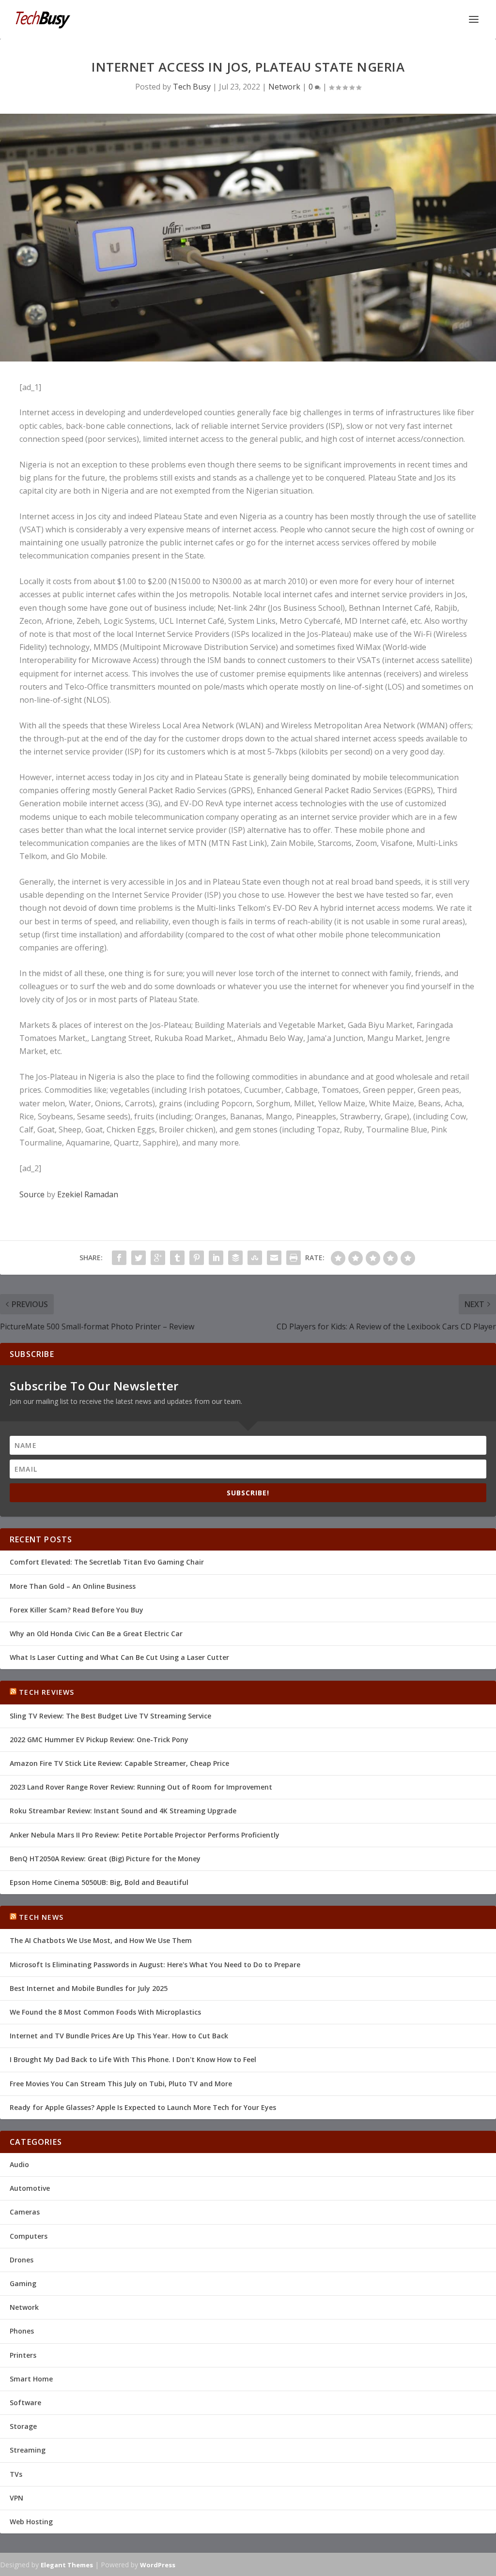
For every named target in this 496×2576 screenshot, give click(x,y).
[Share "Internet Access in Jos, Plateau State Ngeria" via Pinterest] (197, 1258)
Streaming (28, 2450)
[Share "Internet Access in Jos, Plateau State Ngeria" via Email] (274, 1258)
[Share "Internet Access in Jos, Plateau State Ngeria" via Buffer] (235, 1258)
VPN (16, 2498)
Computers (29, 2236)
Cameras (25, 2212)
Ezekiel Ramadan (88, 1194)
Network (284, 87)
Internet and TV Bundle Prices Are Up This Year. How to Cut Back (119, 2036)
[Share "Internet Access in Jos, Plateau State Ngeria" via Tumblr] (177, 1258)
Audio (19, 2164)
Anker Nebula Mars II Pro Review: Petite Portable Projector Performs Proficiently (145, 1835)
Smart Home (31, 2379)
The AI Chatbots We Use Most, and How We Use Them (101, 1940)
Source (32, 1194)
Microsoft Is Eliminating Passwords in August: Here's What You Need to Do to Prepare (155, 1965)
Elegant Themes (67, 2565)
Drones (22, 2260)
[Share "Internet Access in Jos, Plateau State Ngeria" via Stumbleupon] (255, 1258)
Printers (23, 2355)
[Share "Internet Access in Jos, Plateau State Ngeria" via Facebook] (119, 1258)
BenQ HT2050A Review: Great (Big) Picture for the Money (105, 1859)
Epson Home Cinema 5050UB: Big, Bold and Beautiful (99, 1882)
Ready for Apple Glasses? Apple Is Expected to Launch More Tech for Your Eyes (143, 2107)
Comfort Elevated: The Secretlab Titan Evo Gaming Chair (107, 1562)
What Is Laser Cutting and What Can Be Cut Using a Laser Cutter (119, 1657)
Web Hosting (31, 2522)
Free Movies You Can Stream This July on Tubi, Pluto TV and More (121, 2084)
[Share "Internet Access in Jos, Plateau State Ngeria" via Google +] (158, 1258)
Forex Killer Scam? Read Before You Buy (77, 1610)
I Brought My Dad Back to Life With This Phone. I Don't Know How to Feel (133, 2059)
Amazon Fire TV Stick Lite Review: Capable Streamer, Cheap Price (119, 1763)
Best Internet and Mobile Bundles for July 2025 (89, 1988)
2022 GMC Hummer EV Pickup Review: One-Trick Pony (99, 1740)
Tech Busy (192, 87)
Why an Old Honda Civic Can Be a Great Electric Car (96, 1634)
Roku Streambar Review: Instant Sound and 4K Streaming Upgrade (123, 1811)
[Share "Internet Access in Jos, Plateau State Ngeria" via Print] (294, 1258)
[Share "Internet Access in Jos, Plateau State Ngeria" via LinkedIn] (216, 1258)
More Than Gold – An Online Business (73, 1586)
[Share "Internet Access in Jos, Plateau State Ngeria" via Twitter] (139, 1258)
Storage (23, 2426)
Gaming (23, 2283)
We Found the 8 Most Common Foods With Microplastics (105, 2012)
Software (25, 2403)
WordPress (158, 2565)
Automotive (30, 2188)
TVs (16, 2474)
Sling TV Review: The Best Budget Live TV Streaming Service (110, 1716)
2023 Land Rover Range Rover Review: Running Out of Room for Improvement (141, 1787)
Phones (22, 2331)
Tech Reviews (46, 1692)
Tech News (41, 1917)
